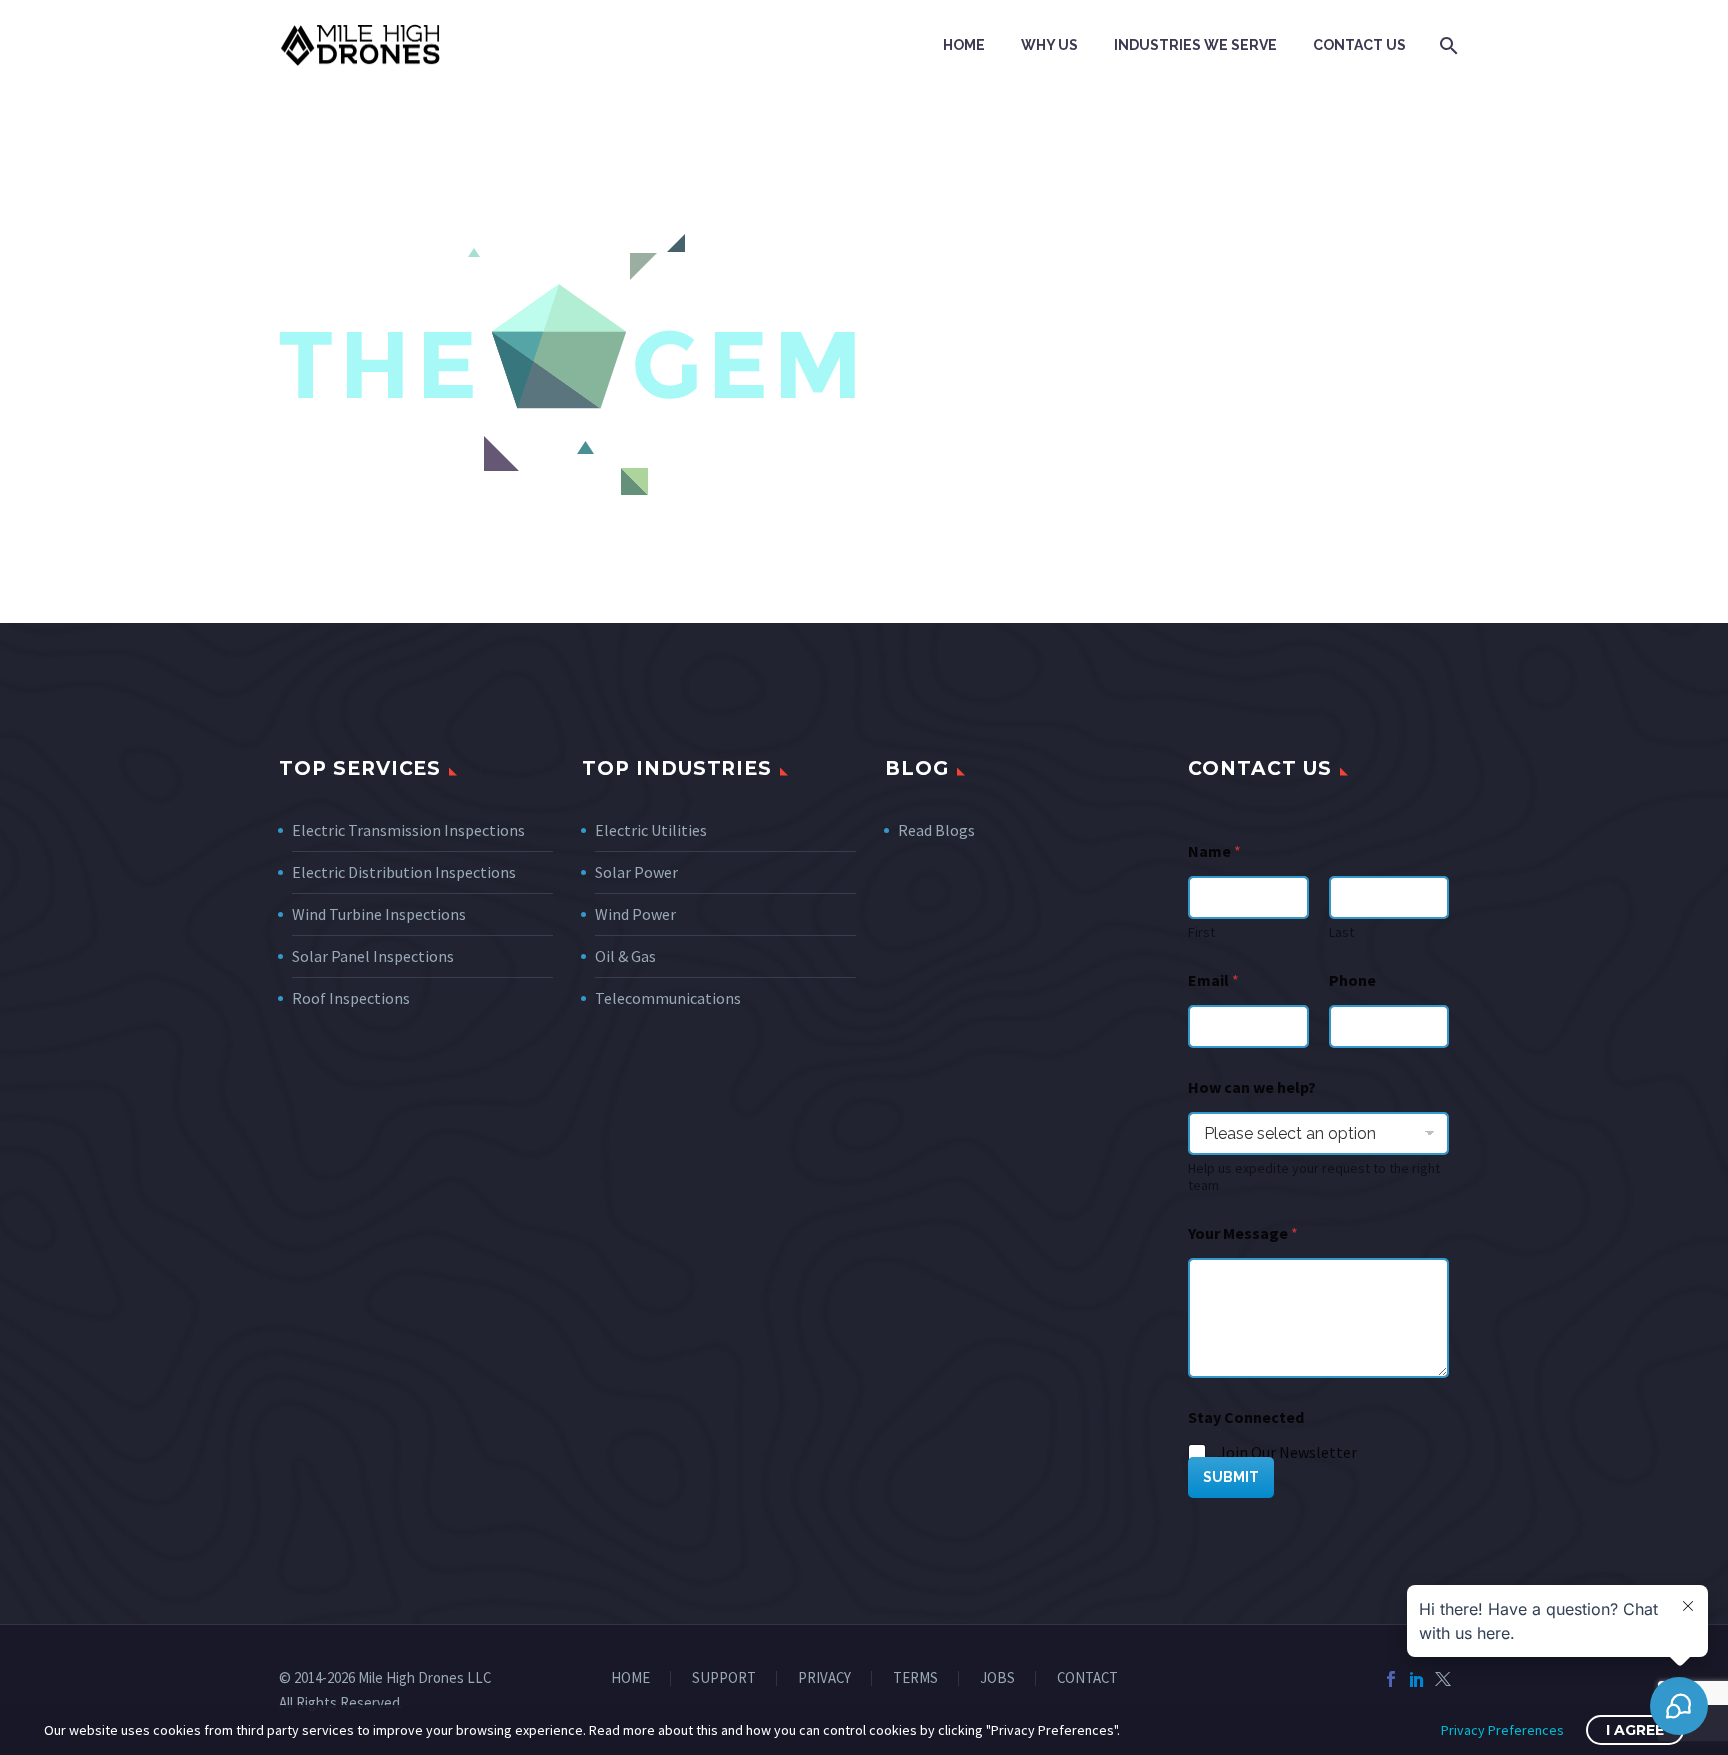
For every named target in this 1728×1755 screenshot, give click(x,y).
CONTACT (1087, 1678)
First (1201, 932)
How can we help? (1252, 1087)
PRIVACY (824, 1678)
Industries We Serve (1195, 45)
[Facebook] (1391, 1679)
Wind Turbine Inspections (379, 914)
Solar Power (636, 872)
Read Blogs (936, 830)
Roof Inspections (351, 998)
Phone (1352, 980)
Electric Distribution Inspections (404, 872)
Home (964, 45)
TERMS (915, 1678)
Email (1213, 980)
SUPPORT (724, 1678)
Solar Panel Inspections (373, 956)
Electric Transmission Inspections (408, 830)
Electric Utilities (651, 830)
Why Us (1049, 45)
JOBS (997, 1678)
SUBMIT (1231, 1477)
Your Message (1243, 1233)
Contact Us (1359, 45)
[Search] (1446, 45)
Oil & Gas (625, 956)
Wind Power (635, 914)
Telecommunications (668, 998)
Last (1341, 932)
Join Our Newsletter (1287, 1452)
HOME (630, 1678)
